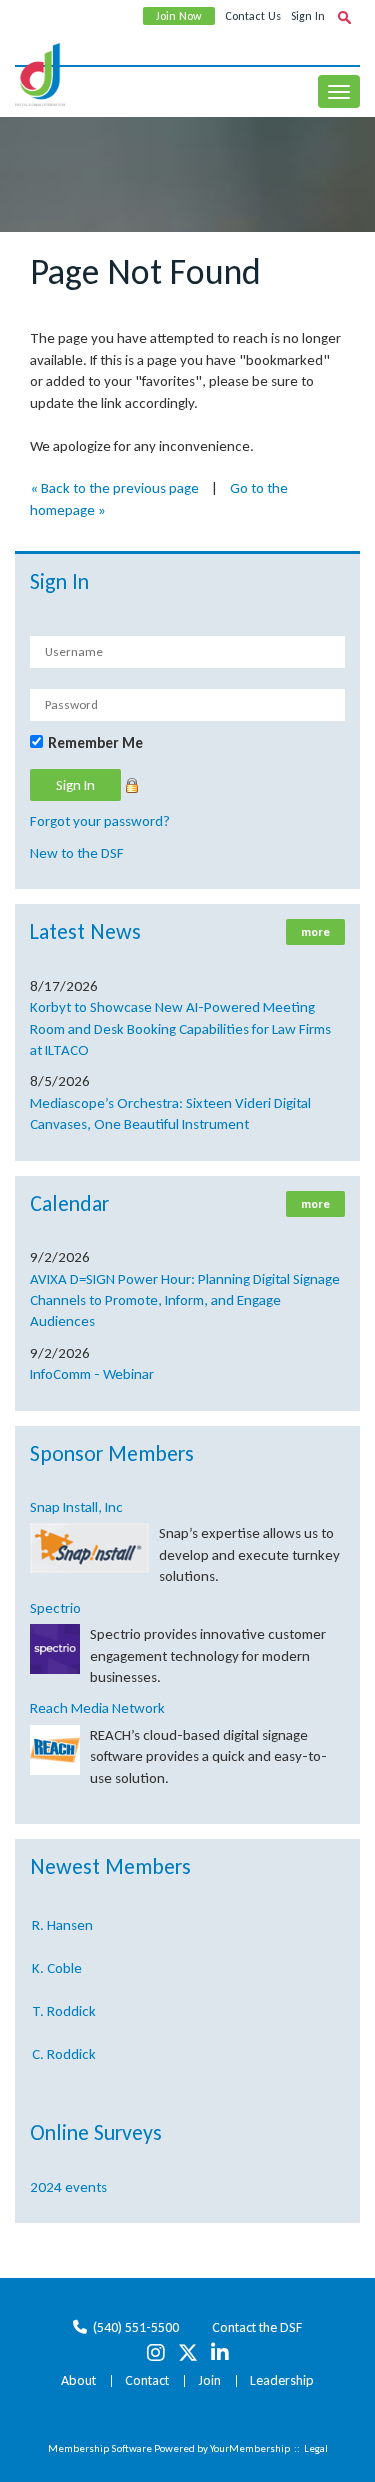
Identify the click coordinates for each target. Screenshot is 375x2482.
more (315, 932)
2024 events (68, 2187)
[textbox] (344, 17)
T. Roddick (64, 2007)
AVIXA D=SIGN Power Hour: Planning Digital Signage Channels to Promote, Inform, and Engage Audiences (185, 1300)
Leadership (282, 2380)
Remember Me (95, 743)
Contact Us (253, 16)
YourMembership (250, 2448)
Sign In (308, 16)
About (78, 2380)
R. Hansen (62, 1921)
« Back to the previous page (114, 488)
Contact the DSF (257, 2327)
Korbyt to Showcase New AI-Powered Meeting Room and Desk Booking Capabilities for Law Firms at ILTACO (180, 1028)
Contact (147, 2380)
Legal (316, 2448)
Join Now (179, 16)
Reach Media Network (97, 1708)
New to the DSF (77, 853)
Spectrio (55, 1608)
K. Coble (57, 1964)
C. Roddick (64, 2050)
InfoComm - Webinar (92, 1374)
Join (209, 2380)
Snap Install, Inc (76, 1507)
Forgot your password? (100, 821)
